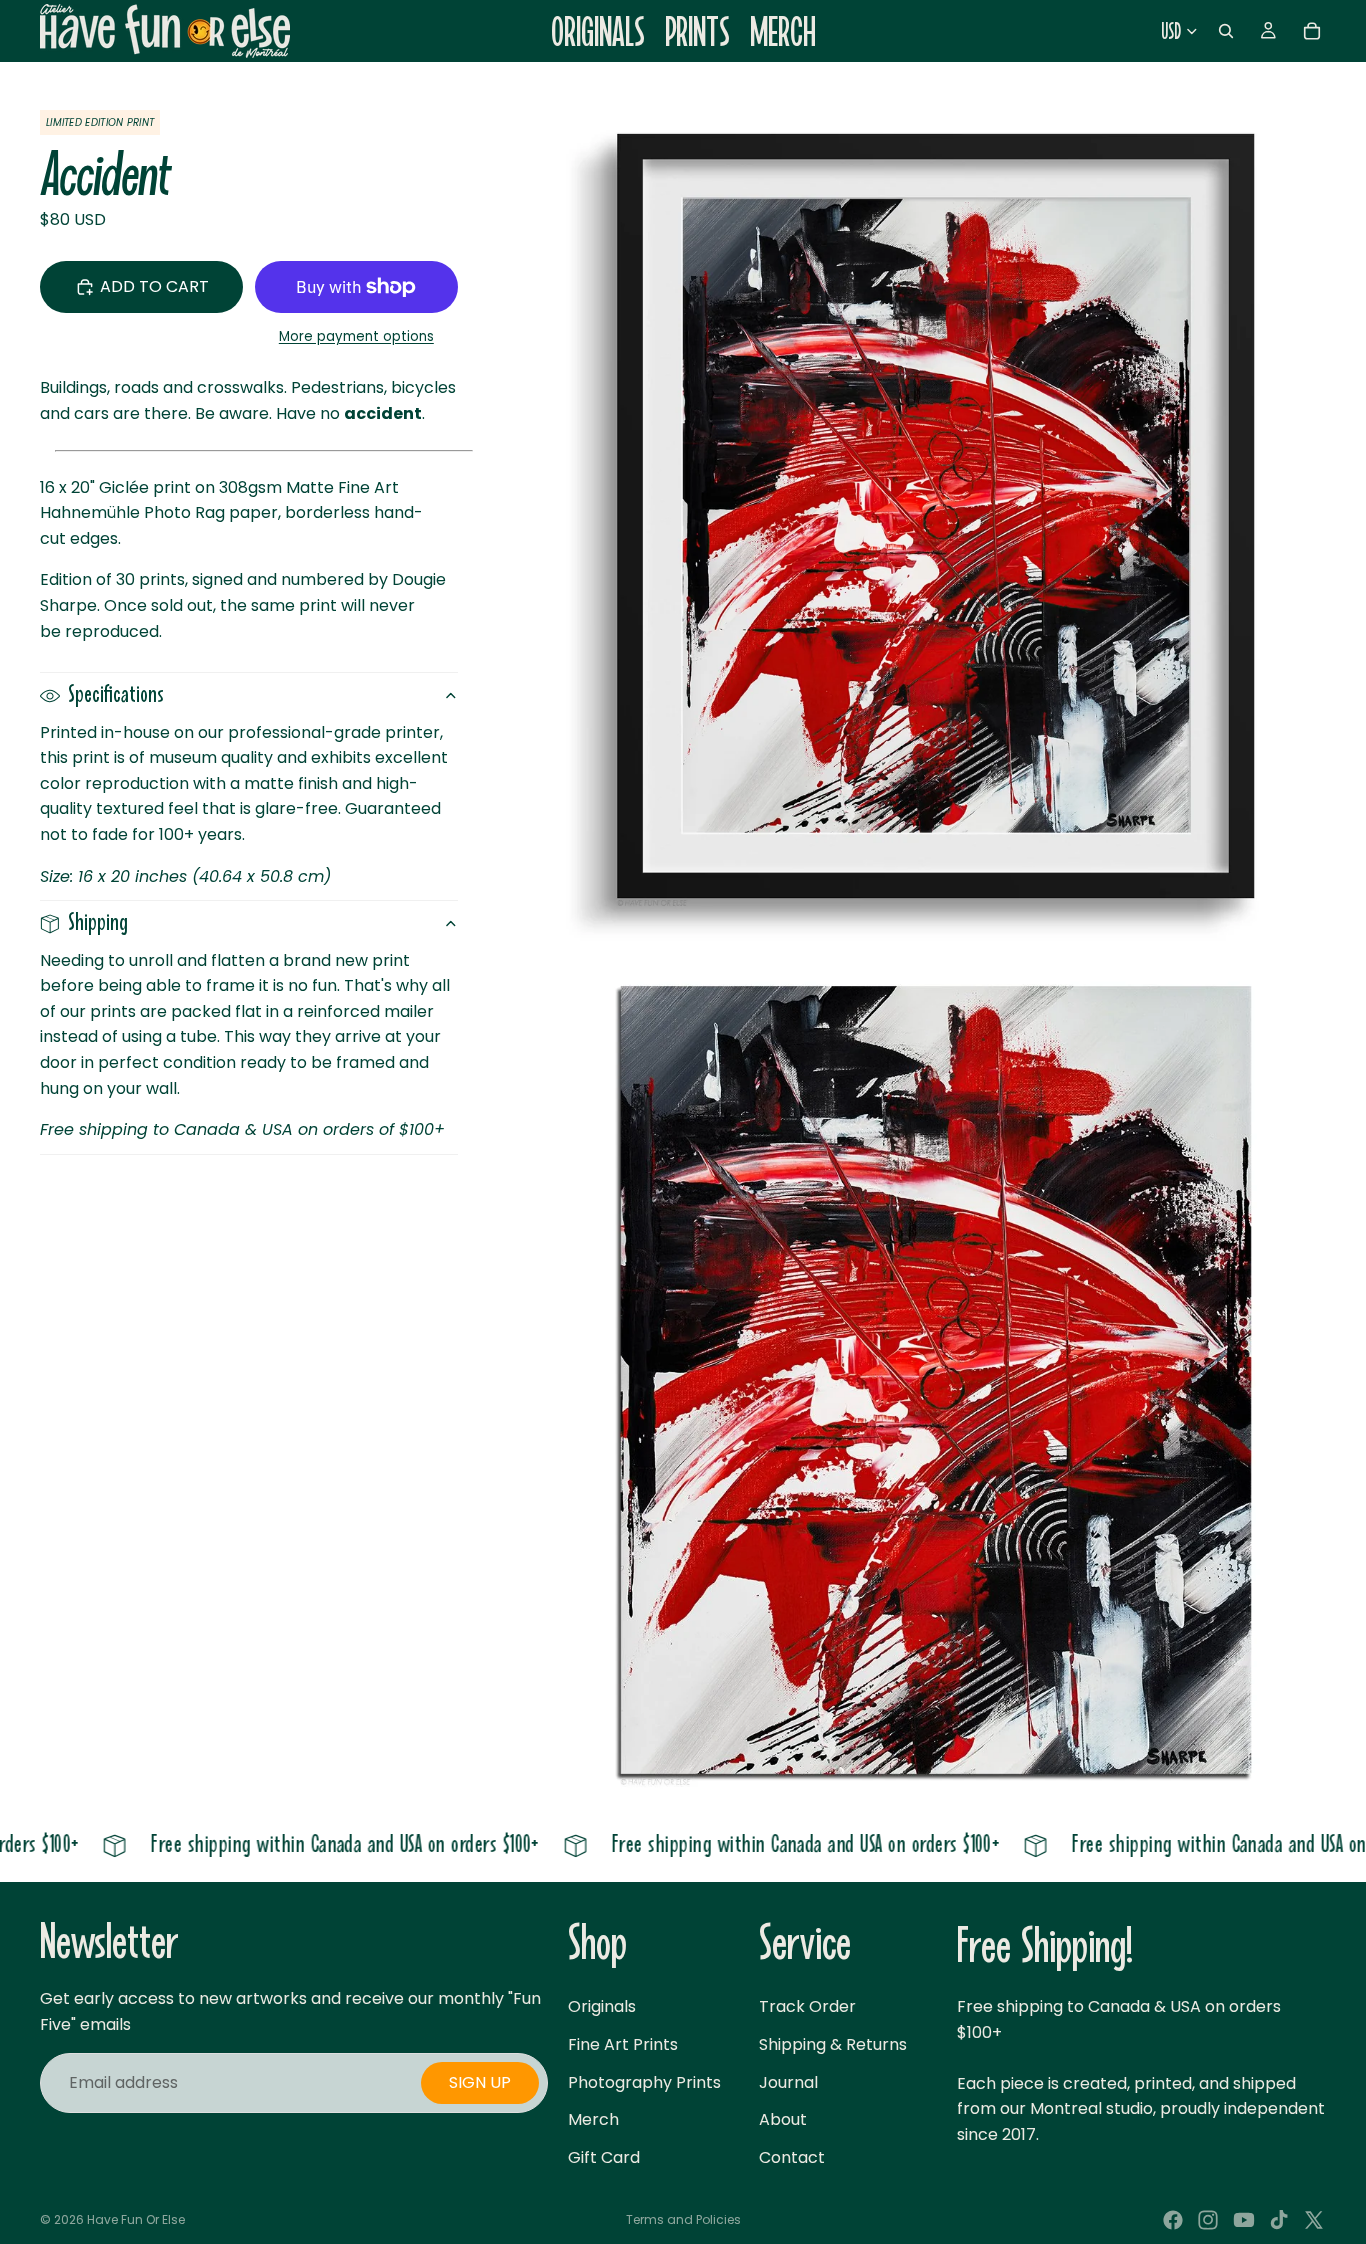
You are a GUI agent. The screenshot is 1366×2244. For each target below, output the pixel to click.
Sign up (480, 2083)
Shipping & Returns (833, 2044)
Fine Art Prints (623, 2044)
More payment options (356, 336)
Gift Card (604, 2157)
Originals (602, 2007)
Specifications (116, 695)
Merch (593, 2120)
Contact (792, 2157)
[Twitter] (1314, 2220)
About (783, 2120)
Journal (788, 2082)
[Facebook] (1173, 2220)
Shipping (98, 923)
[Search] (1226, 31)
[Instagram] (1208, 2220)
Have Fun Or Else (136, 2219)
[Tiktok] (1279, 2220)
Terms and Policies (683, 2219)
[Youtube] (1244, 2220)
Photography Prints (644, 2082)
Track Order (807, 2007)
